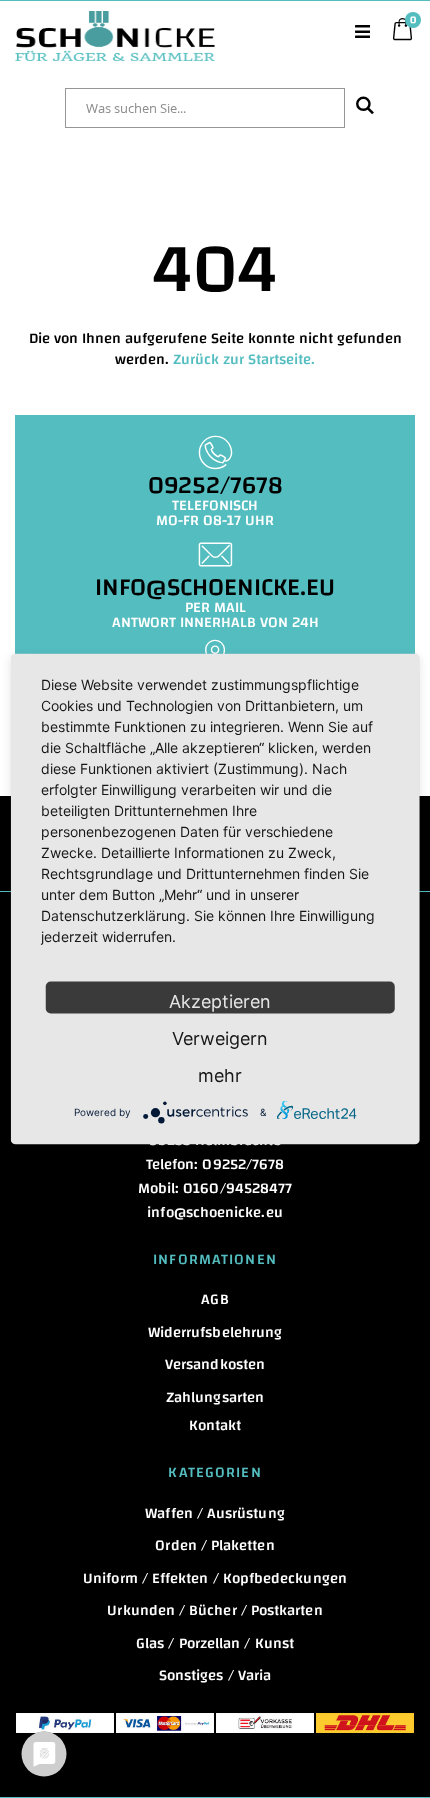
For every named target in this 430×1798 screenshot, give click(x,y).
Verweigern (220, 1038)
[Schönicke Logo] (115, 21)
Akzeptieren (220, 1001)
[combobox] (205, 108)
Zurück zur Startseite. (244, 359)
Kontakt (215, 1425)
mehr (220, 1075)
